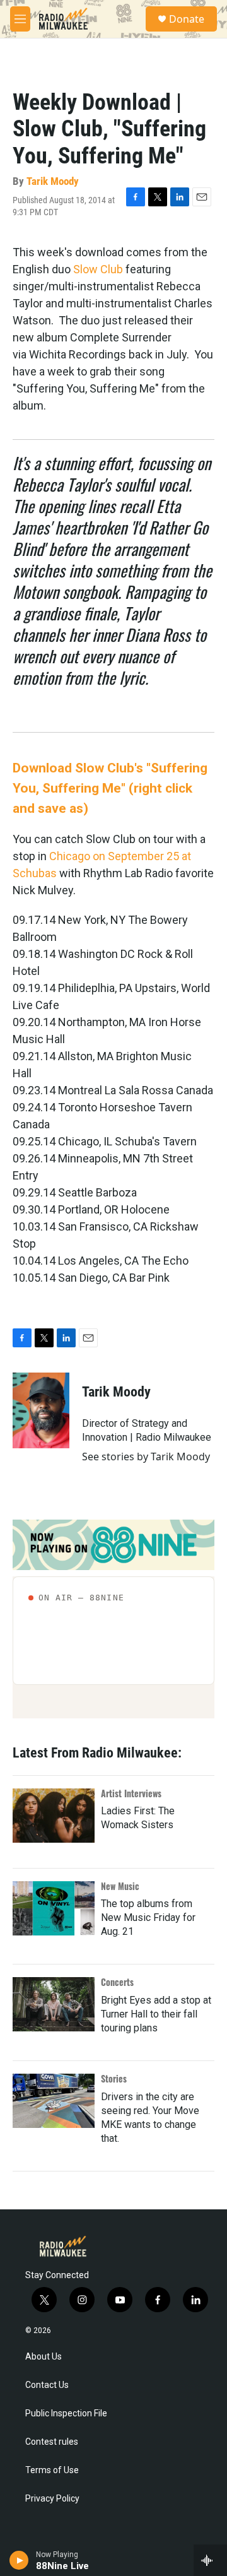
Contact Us (47, 2385)
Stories (114, 2078)
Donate (187, 19)
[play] (19, 2560)
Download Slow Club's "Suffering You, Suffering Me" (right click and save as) (110, 788)
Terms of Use (52, 2470)
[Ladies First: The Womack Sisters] (54, 1816)
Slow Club (98, 269)
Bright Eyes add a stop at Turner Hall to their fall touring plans (156, 2014)
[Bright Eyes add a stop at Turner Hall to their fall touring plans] (54, 2004)
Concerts (117, 1982)
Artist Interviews (131, 1793)
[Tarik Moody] (41, 1410)
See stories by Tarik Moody (146, 1456)
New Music (120, 1886)
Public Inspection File (66, 2414)
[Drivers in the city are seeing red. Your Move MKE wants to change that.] (54, 2101)
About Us (44, 2357)
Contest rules (52, 2442)
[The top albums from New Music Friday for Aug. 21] (54, 1908)
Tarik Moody (53, 181)
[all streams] (210, 2560)
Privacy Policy (52, 2499)
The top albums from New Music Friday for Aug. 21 (148, 1917)
